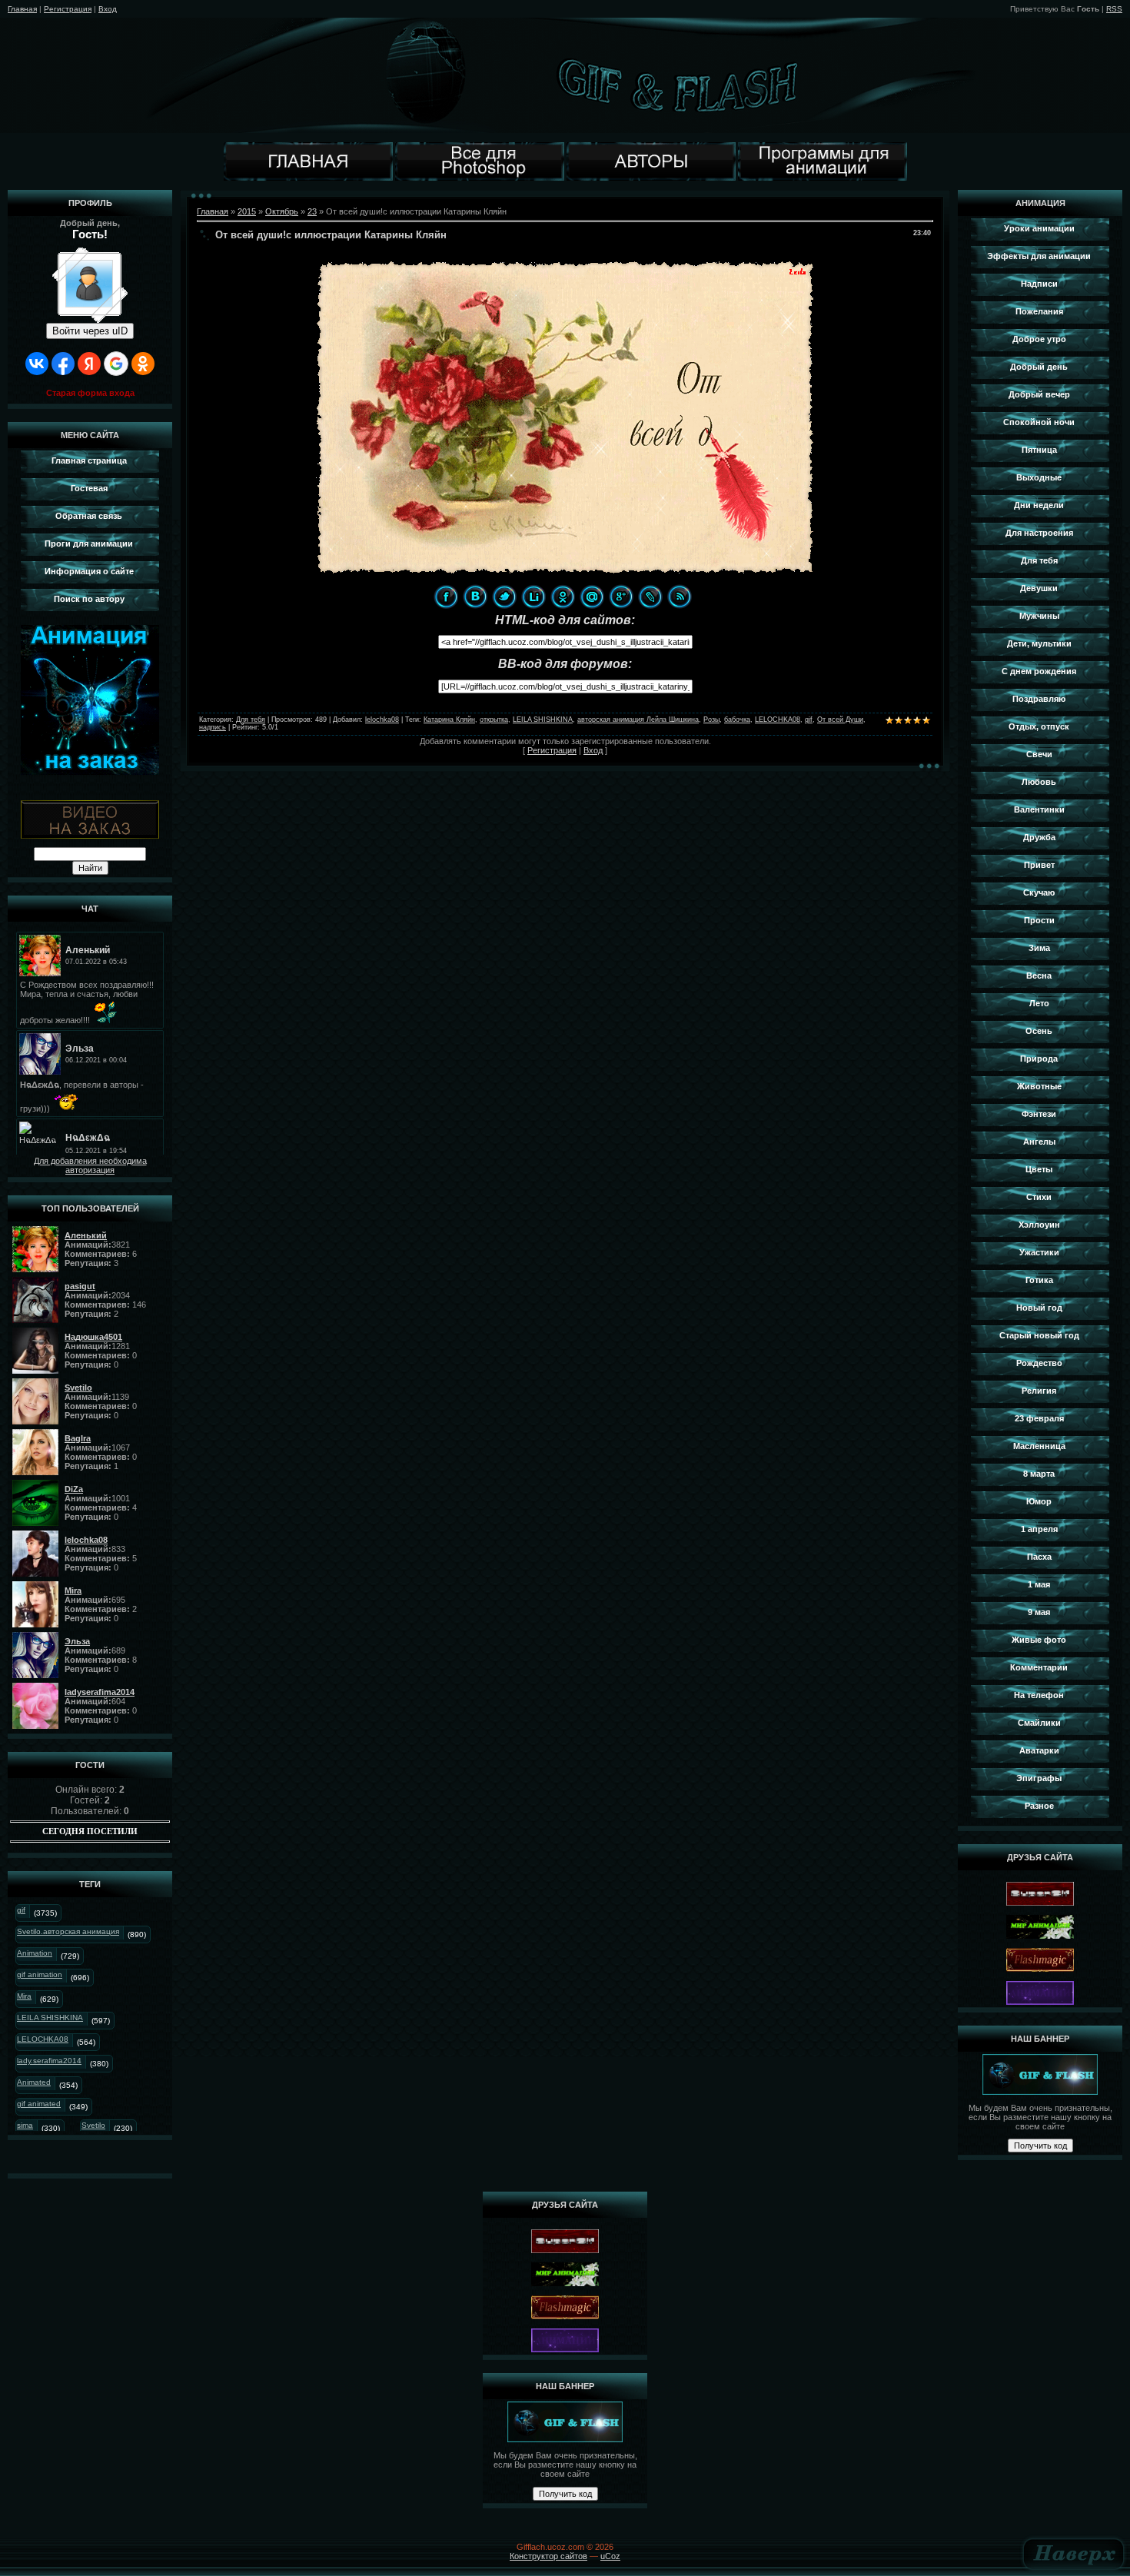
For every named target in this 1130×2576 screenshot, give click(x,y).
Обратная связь (89, 516)
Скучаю (1039, 892)
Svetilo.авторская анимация (68, 1931)
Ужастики (1039, 1252)
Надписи (1039, 284)
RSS (1114, 9)
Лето (1039, 1003)
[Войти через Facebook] (63, 364)
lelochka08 (382, 720)
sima (25, 2125)
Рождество (1039, 1363)
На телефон (1039, 1695)
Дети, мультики (1039, 643)
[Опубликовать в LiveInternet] (533, 597)
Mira (24, 1996)
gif (21, 1910)
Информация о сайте (89, 571)
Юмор (1039, 1501)
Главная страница (89, 460)
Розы (711, 720)
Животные (1039, 1086)
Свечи (1039, 754)
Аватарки (1039, 1750)
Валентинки (1039, 809)
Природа (1039, 1059)
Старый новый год (1039, 1335)
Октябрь (282, 211)
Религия (1039, 1391)
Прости (1039, 920)
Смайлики (1039, 1723)
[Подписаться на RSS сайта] (680, 597)
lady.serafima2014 (49, 2061)
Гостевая (89, 488)
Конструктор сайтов (548, 2556)
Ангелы (1039, 1142)
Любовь (1039, 782)
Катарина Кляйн (449, 720)
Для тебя (251, 720)
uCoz (610, 2556)
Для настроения (1039, 533)
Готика (1039, 1280)
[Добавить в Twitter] (504, 597)
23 (312, 211)
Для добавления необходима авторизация (90, 1165)
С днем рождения (1039, 671)
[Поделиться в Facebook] (446, 597)
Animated (34, 2082)
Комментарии (1039, 1667)
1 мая (1039, 1584)
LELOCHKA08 (43, 2039)
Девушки (1039, 588)
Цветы (1039, 1169)
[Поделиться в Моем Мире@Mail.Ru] (592, 597)
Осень (1039, 1031)
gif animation (40, 1974)
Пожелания (1039, 311)
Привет (1039, 865)
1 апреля (1039, 1529)
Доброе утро (1039, 339)
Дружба (1039, 837)
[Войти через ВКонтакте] (37, 364)
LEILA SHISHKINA (50, 2018)
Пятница (1039, 450)
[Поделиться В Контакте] (475, 597)
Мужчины (1039, 616)
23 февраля (1039, 1418)
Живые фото (1039, 1640)
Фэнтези (1039, 1114)
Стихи (1039, 1197)
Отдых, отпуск (1039, 726)
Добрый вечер (1039, 394)
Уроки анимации (1039, 228)
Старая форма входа (90, 393)
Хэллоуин (1039, 1225)
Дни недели (1039, 505)
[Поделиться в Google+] (621, 597)
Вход (108, 9)
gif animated (39, 2104)
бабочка (737, 720)
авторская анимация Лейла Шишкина (638, 720)
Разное (1039, 1806)
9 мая (1039, 1612)
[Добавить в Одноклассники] (563, 597)
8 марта (1039, 1474)
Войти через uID (90, 331)
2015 (247, 211)
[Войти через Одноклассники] (143, 364)
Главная (22, 9)
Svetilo (93, 2125)
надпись (213, 727)
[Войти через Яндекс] (89, 364)
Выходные (1039, 477)
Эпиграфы (1039, 1778)
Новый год (1039, 1308)
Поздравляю (1039, 699)
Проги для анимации (89, 543)
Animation (35, 1953)
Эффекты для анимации (1039, 256)
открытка (494, 720)
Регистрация (68, 9)
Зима (1039, 948)
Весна (1039, 976)
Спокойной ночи (1039, 422)
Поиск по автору (89, 599)
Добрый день (1039, 367)
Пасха (1039, 1557)
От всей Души (840, 720)
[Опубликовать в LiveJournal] (650, 597)
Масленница (1039, 1446)
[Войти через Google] (116, 364)
